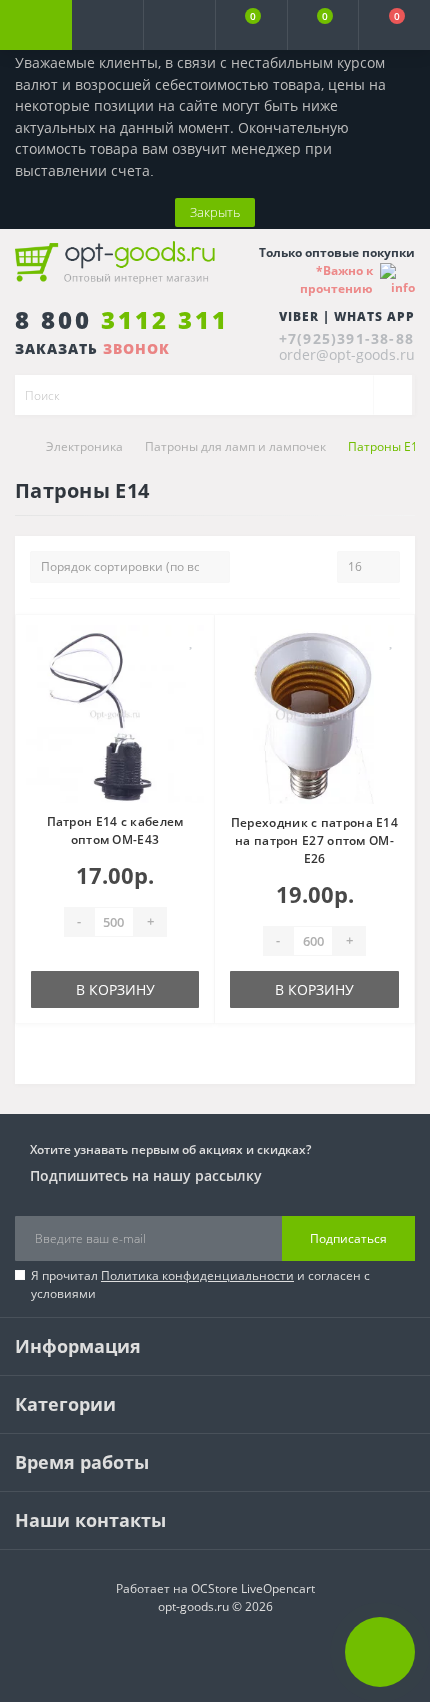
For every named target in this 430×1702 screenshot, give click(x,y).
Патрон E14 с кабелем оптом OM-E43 (115, 830)
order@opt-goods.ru (347, 354)
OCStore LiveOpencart (253, 1588)
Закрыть (215, 212)
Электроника (84, 446)
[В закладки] (192, 640)
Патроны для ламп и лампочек (235, 446)
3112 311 (122, 319)
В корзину (115, 989)
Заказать (92, 348)
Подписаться (348, 1238)
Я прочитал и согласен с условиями (200, 1284)
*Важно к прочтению (336, 279)
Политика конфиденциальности (197, 1275)
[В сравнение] (191, 669)
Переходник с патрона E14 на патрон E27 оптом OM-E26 (314, 840)
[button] (179, 25)
